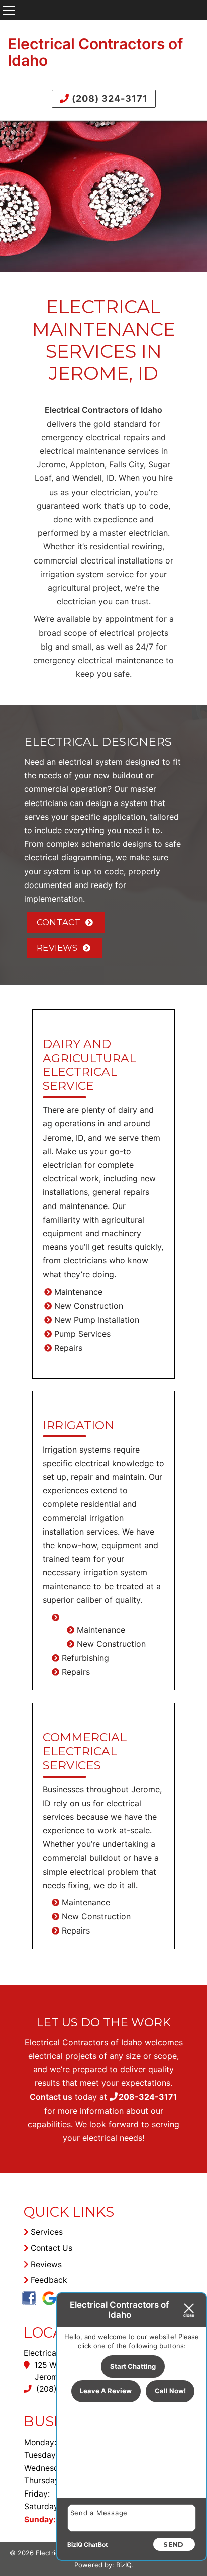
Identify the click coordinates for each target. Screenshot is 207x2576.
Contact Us (50, 2248)
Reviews (57, 948)
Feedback (48, 2280)
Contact (59, 922)
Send (173, 2544)
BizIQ (124, 2565)
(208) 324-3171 (109, 98)
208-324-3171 (148, 2097)
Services (46, 2232)
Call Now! (170, 2391)
